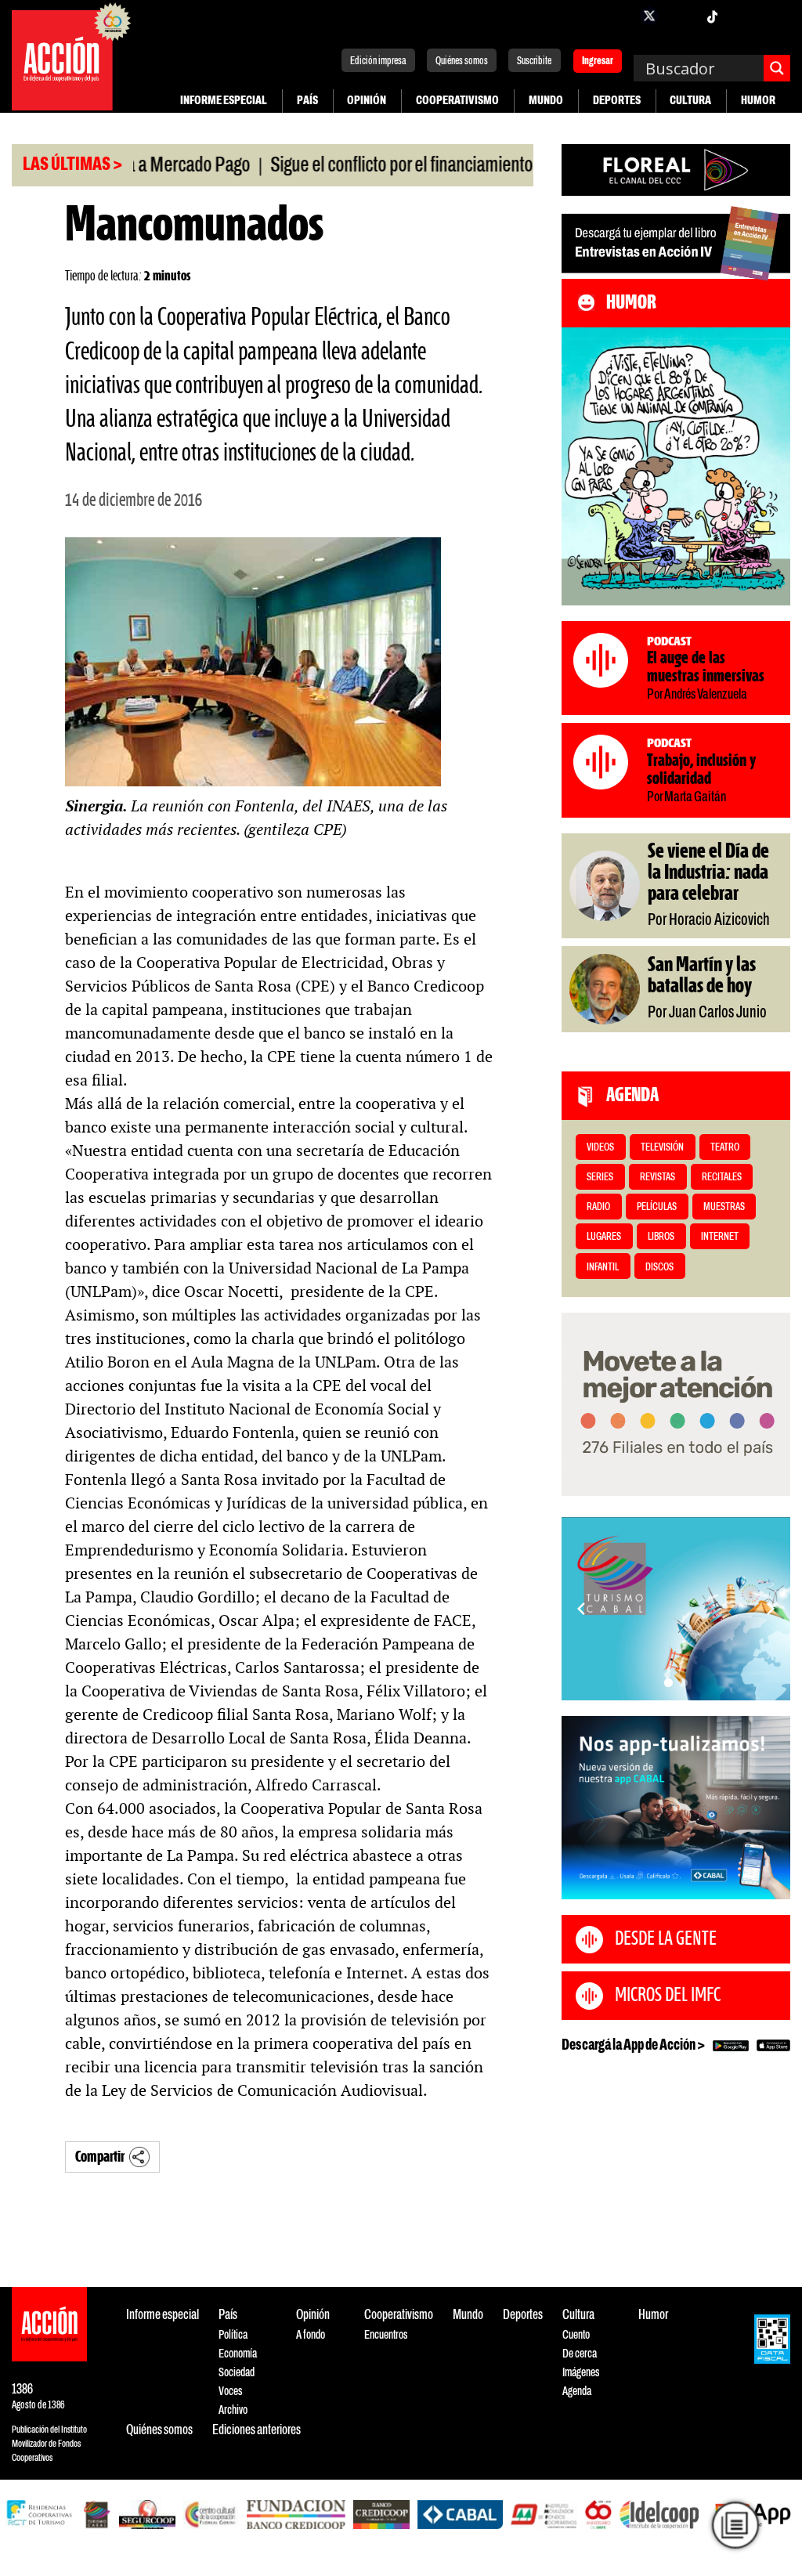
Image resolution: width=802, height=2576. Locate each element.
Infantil (603, 1268)
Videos (600, 1148)
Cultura (690, 101)
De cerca (580, 2354)
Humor (758, 101)
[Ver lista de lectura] (735, 2525)
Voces (230, 2392)
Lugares (604, 1237)
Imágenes (581, 2373)
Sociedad (237, 2373)
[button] (668, 1683)
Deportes (617, 101)
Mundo (546, 101)
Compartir (100, 2157)
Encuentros (386, 2335)
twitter (649, 16)
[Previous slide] (581, 1609)
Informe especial (224, 101)
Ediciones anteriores (256, 2431)
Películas (657, 1207)
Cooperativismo (457, 101)
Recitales (722, 1178)
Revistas (657, 1178)
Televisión (662, 1148)
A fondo (311, 2335)
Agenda (577, 2392)
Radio (598, 1207)
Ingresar (598, 62)
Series (600, 1178)
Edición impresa (378, 61)
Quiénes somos (462, 61)
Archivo (233, 2410)
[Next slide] (771, 1609)
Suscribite (534, 61)
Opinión (367, 101)
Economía (238, 2354)
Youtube (743, 16)
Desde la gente (666, 1939)
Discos (659, 1268)
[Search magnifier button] (777, 68)
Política (233, 2335)
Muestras (724, 1207)
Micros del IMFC (668, 1996)
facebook (618, 16)
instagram (681, 16)
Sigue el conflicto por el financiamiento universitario (384, 166)
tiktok (712, 16)
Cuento (576, 2335)
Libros (661, 1237)
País (307, 101)
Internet (720, 1237)
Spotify (775, 16)
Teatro (725, 1148)
